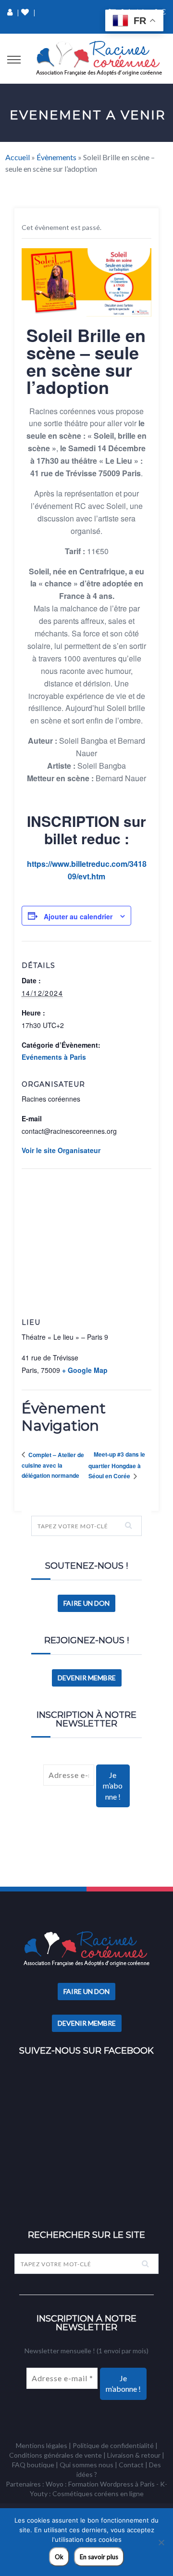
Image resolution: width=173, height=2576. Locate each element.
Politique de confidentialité (113, 2445)
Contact (131, 2465)
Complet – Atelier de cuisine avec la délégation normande (53, 1465)
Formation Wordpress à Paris (111, 2484)
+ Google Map (85, 1370)
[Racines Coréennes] (99, 59)
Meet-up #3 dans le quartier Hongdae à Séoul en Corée (117, 1465)
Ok (59, 2557)
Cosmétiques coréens (86, 2494)
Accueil (18, 157)
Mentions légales (42, 2445)
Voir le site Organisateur (61, 1150)
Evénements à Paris (54, 1057)
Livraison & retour (134, 2455)
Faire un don (86, 1603)
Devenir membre (87, 1678)
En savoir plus (99, 2557)
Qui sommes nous (86, 2465)
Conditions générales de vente (56, 2455)
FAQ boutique (33, 2465)
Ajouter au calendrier (78, 916)
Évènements (56, 157)
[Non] (161, 2542)
